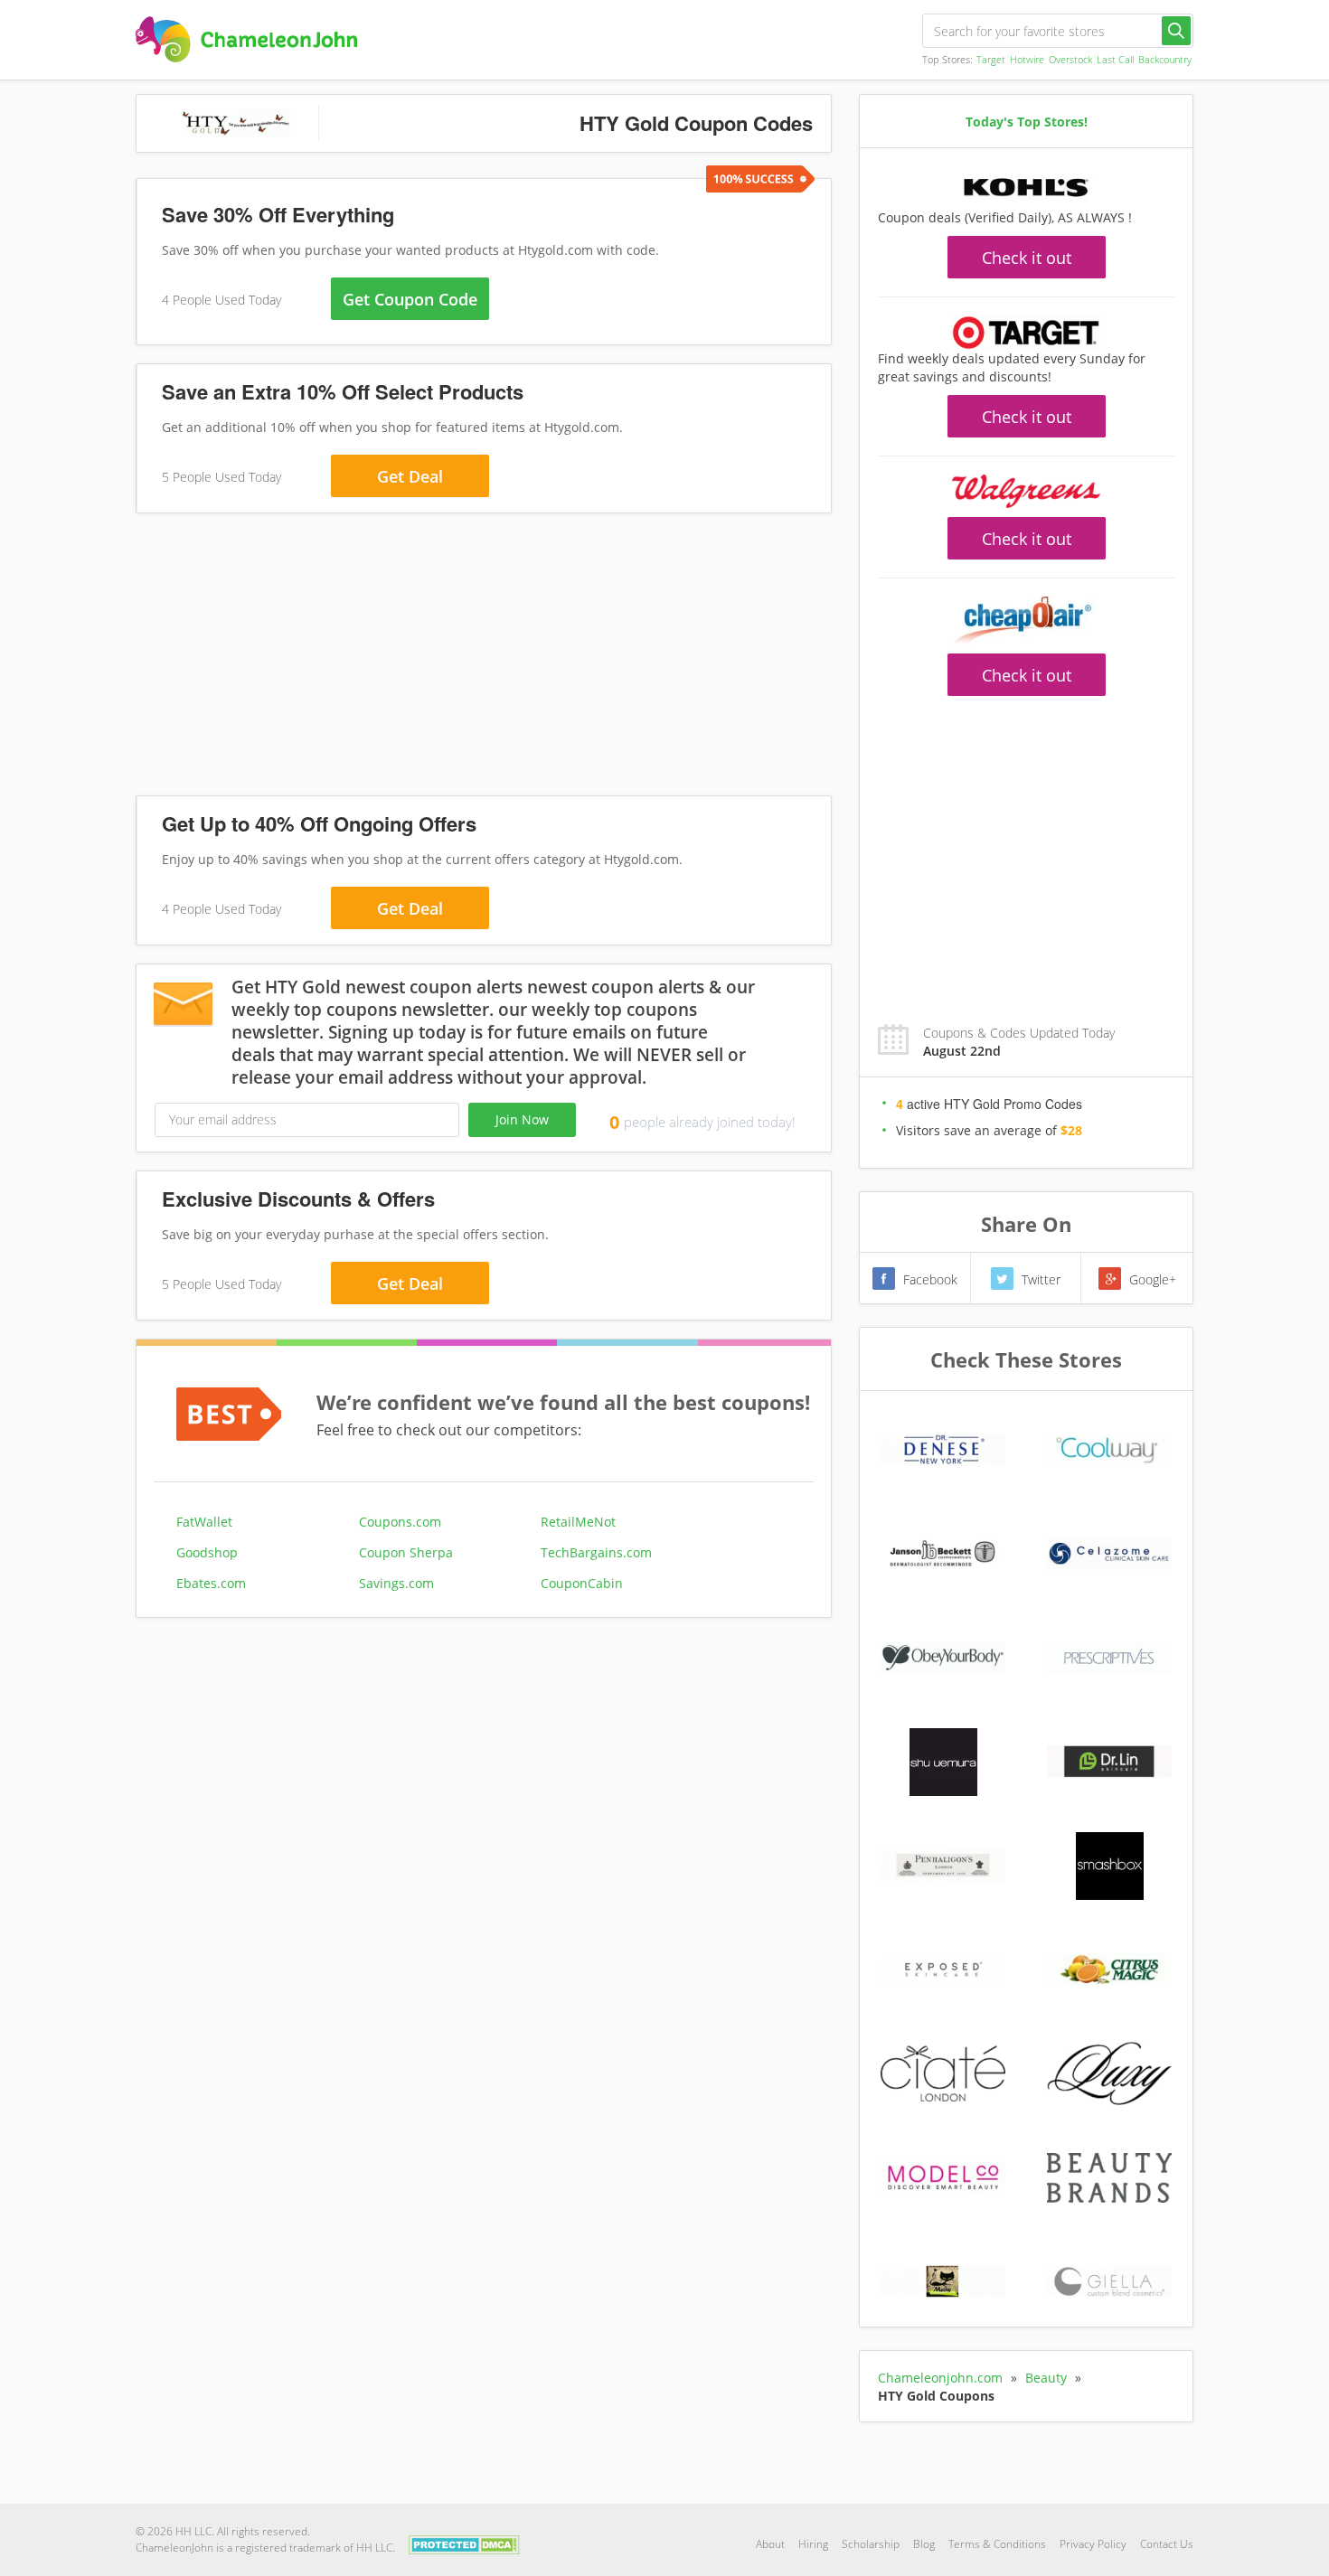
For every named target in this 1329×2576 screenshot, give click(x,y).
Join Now (522, 1119)
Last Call (1115, 59)
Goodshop (207, 1552)
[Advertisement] (484, 658)
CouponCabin (582, 1583)
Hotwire (1027, 59)
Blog (924, 2544)
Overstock (1070, 59)
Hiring (813, 2544)
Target (991, 59)
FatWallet (204, 1522)
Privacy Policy (1093, 2544)
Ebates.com (211, 1583)
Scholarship (871, 2544)
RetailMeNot (578, 1522)
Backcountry (1165, 59)
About (770, 2544)
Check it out (1027, 258)
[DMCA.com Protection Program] (464, 2543)
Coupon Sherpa (406, 1552)
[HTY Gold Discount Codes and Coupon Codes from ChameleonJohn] (246, 39)
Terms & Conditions (997, 2544)
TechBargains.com (596, 1552)
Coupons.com (400, 1522)
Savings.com (396, 1583)
